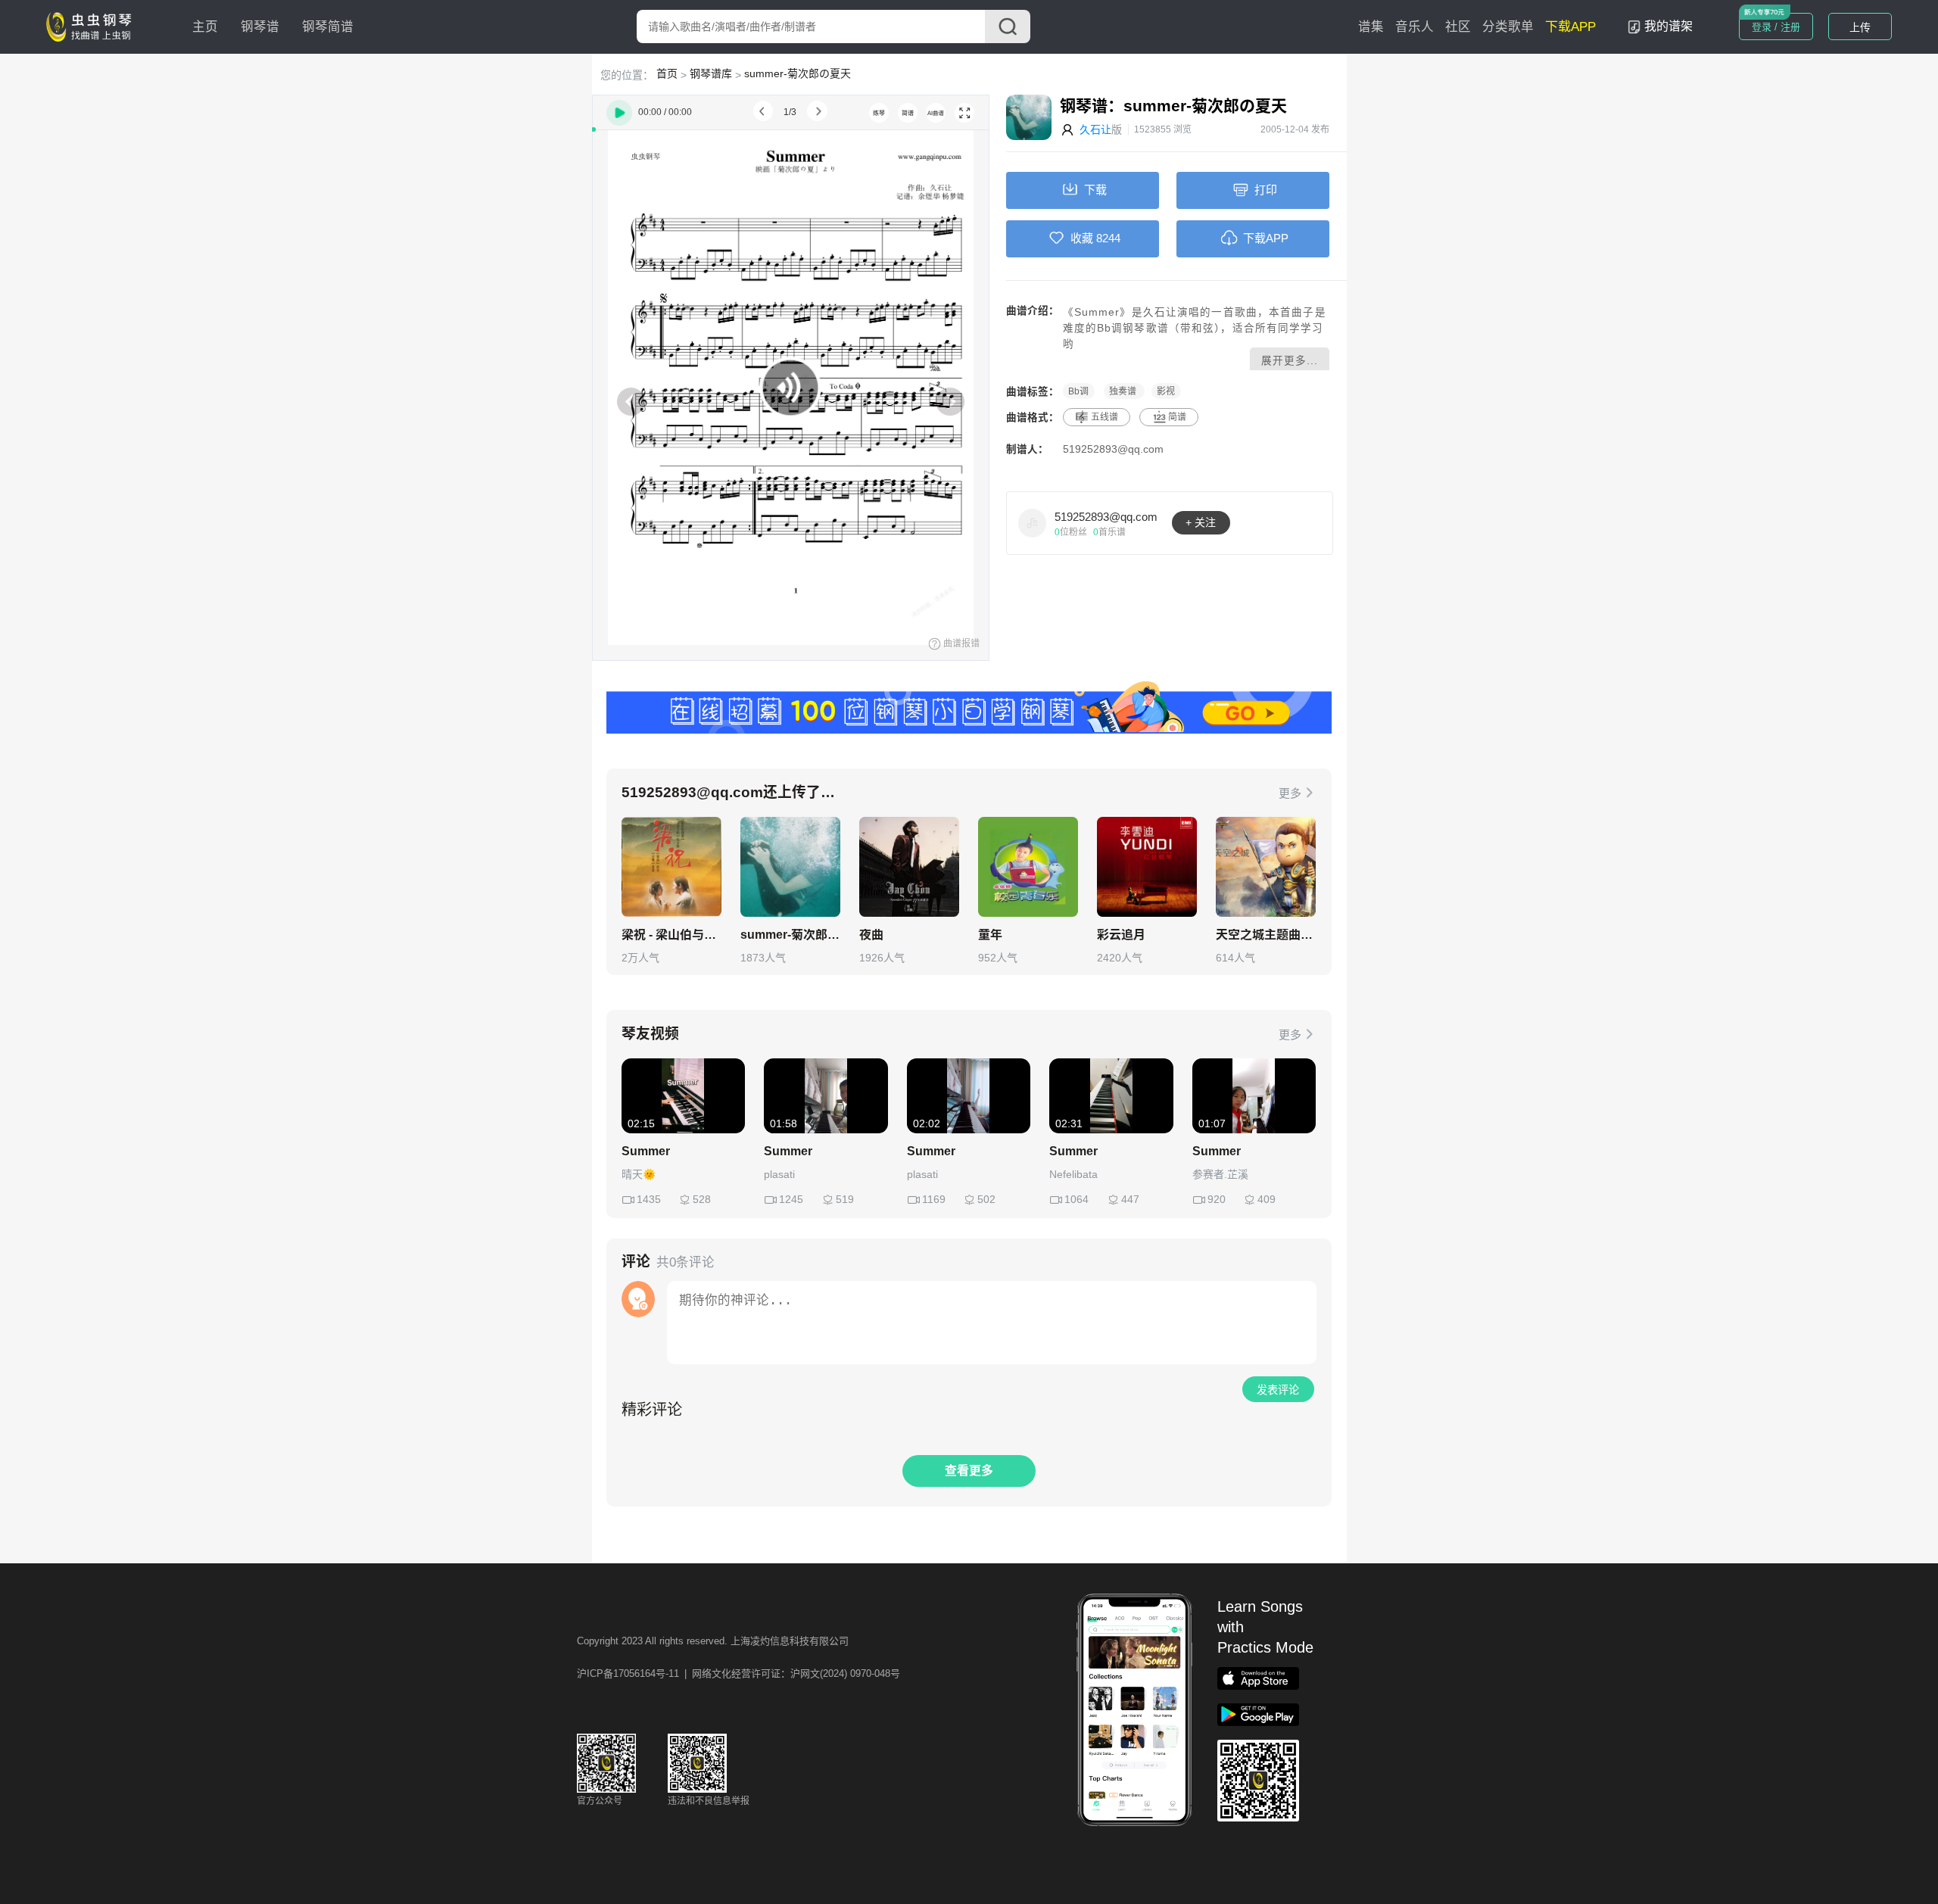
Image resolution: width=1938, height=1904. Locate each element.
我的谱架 (1668, 26)
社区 (1458, 27)
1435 (649, 1199)
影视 (1166, 391)
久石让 (1095, 129)
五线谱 (1105, 417)
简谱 (1177, 417)
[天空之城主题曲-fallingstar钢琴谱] (1266, 867)
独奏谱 (1124, 391)
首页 (667, 73)
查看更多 (969, 1471)
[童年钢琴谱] (1028, 867)
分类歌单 (1508, 27)
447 (1130, 1199)
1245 (791, 1199)
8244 (1108, 238)
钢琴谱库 (711, 73)
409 (1267, 1199)
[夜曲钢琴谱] (909, 867)
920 (1217, 1199)
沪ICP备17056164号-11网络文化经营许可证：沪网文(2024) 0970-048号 (738, 1673)
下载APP (1570, 27)
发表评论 (1278, 1390)
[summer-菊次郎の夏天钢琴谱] (790, 867)
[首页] (92, 26)
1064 (1076, 1199)
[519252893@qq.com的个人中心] (1033, 522)
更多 (1290, 793)
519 (845, 1199)
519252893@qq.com (1113, 449)
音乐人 (1415, 27)
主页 (205, 27)
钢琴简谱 (328, 27)
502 (986, 1199)
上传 (1860, 27)
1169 (934, 1199)
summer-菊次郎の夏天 (798, 73)
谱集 (1371, 27)
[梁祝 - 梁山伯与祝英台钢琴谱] (671, 867)
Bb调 (1078, 391)
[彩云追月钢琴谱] (1147, 867)
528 (702, 1199)
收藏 (1082, 238)
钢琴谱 (260, 27)
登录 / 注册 (1776, 27)
